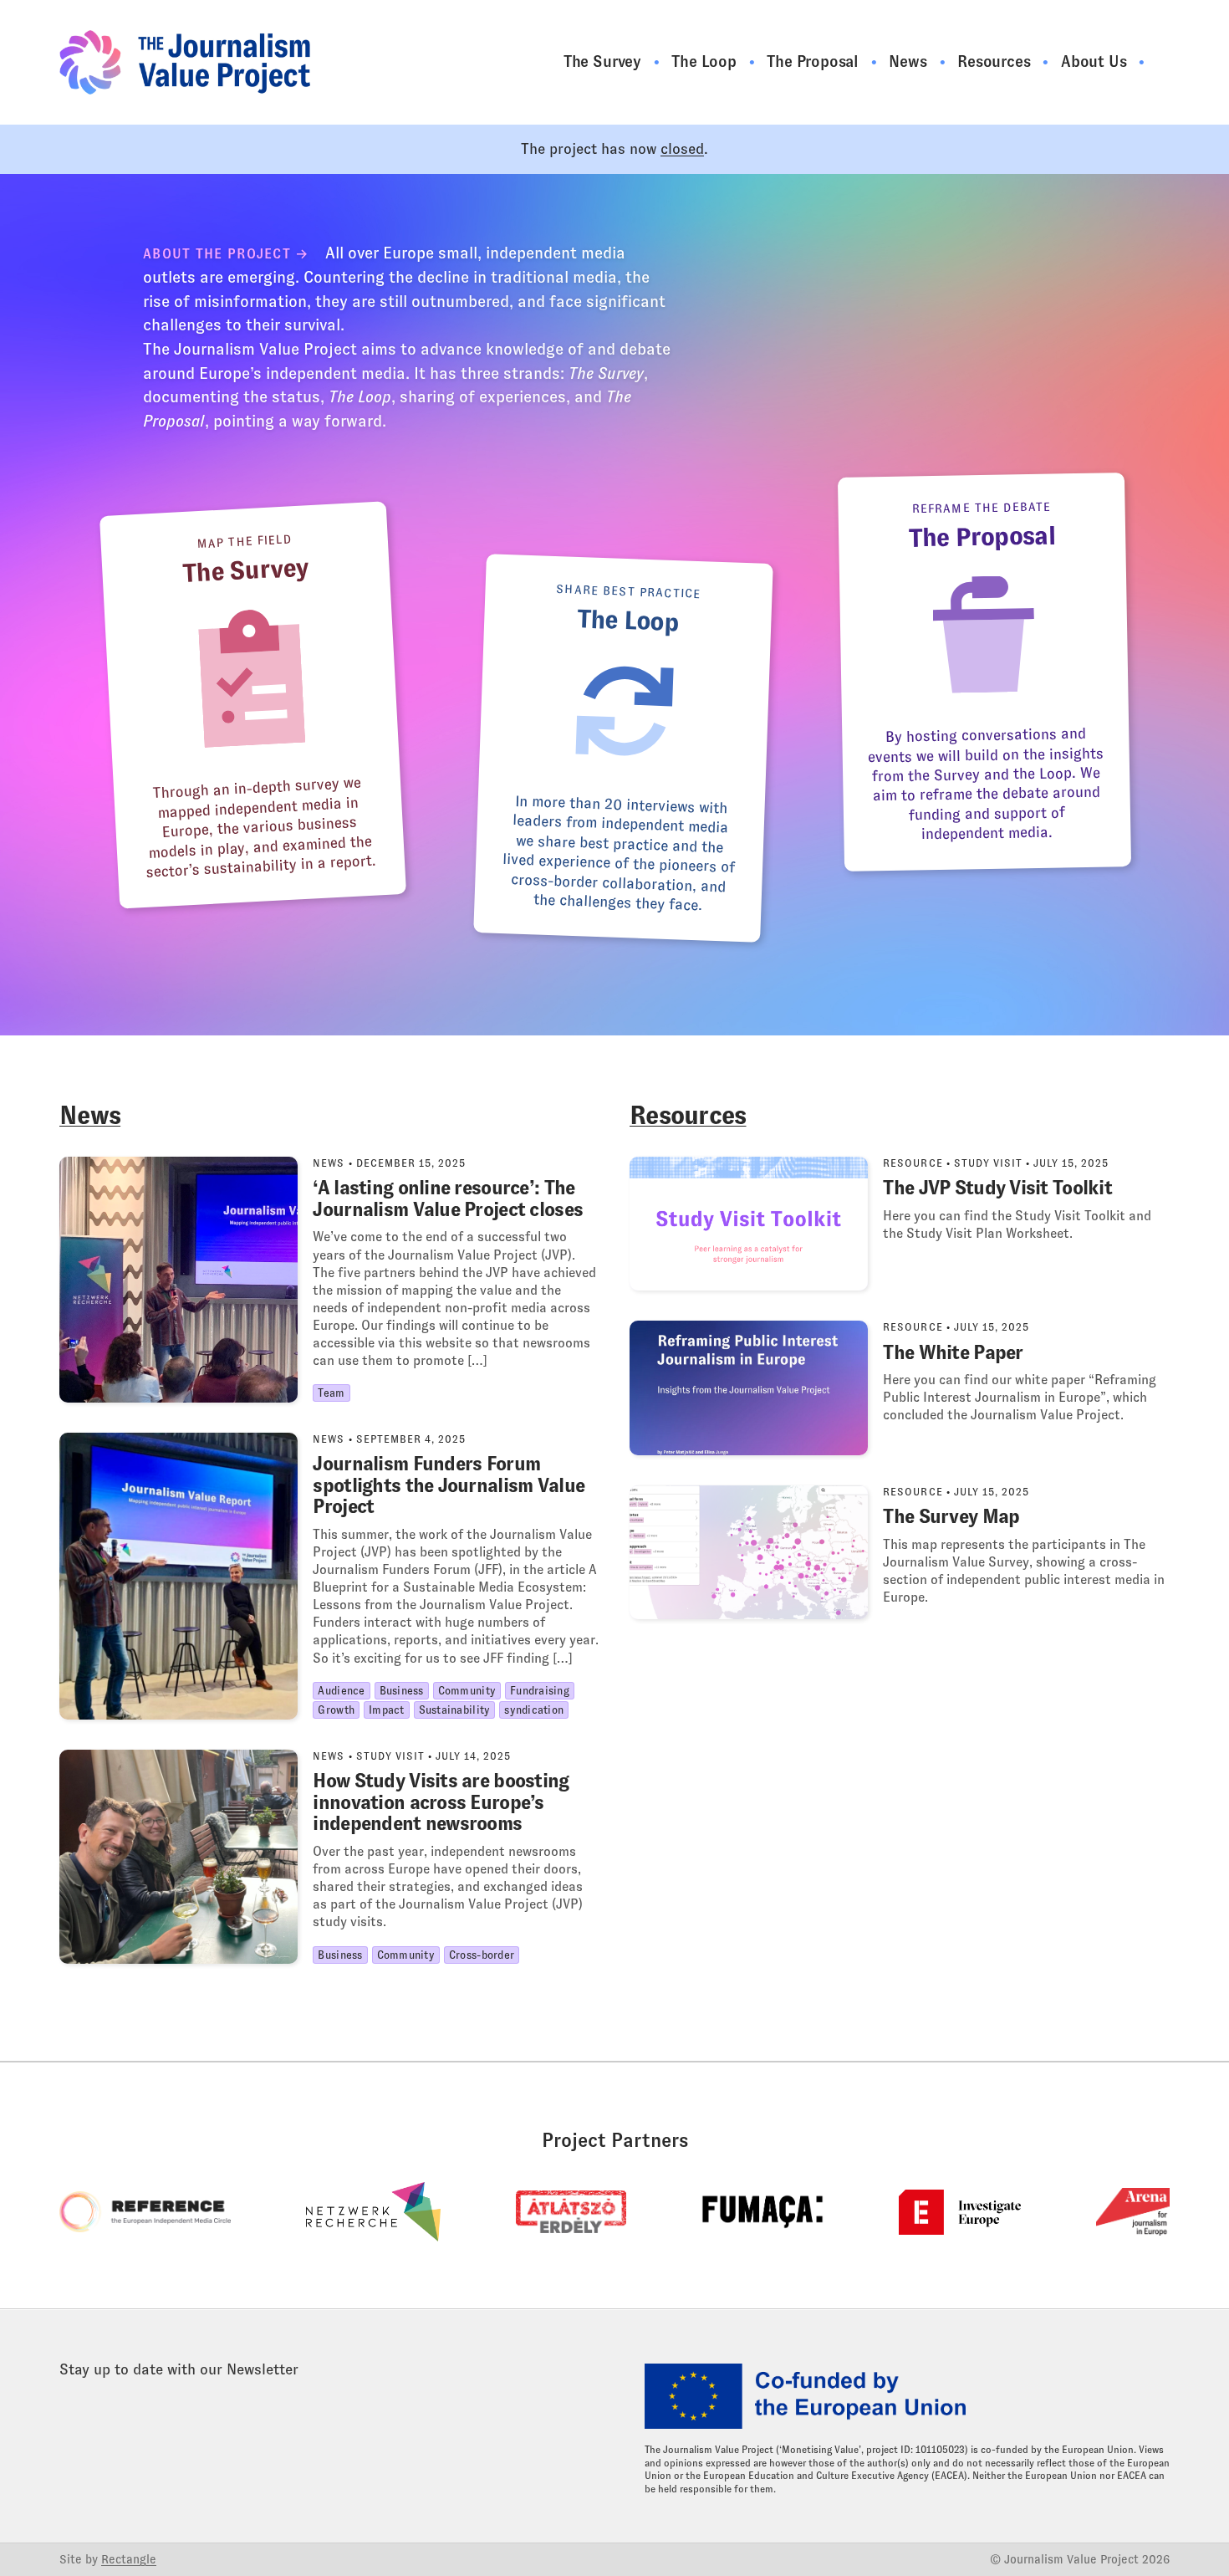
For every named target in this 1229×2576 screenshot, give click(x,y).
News (910, 61)
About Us (1096, 61)
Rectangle (129, 2559)
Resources (996, 61)
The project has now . (614, 149)
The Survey (604, 61)
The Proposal (815, 61)
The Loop (706, 61)
